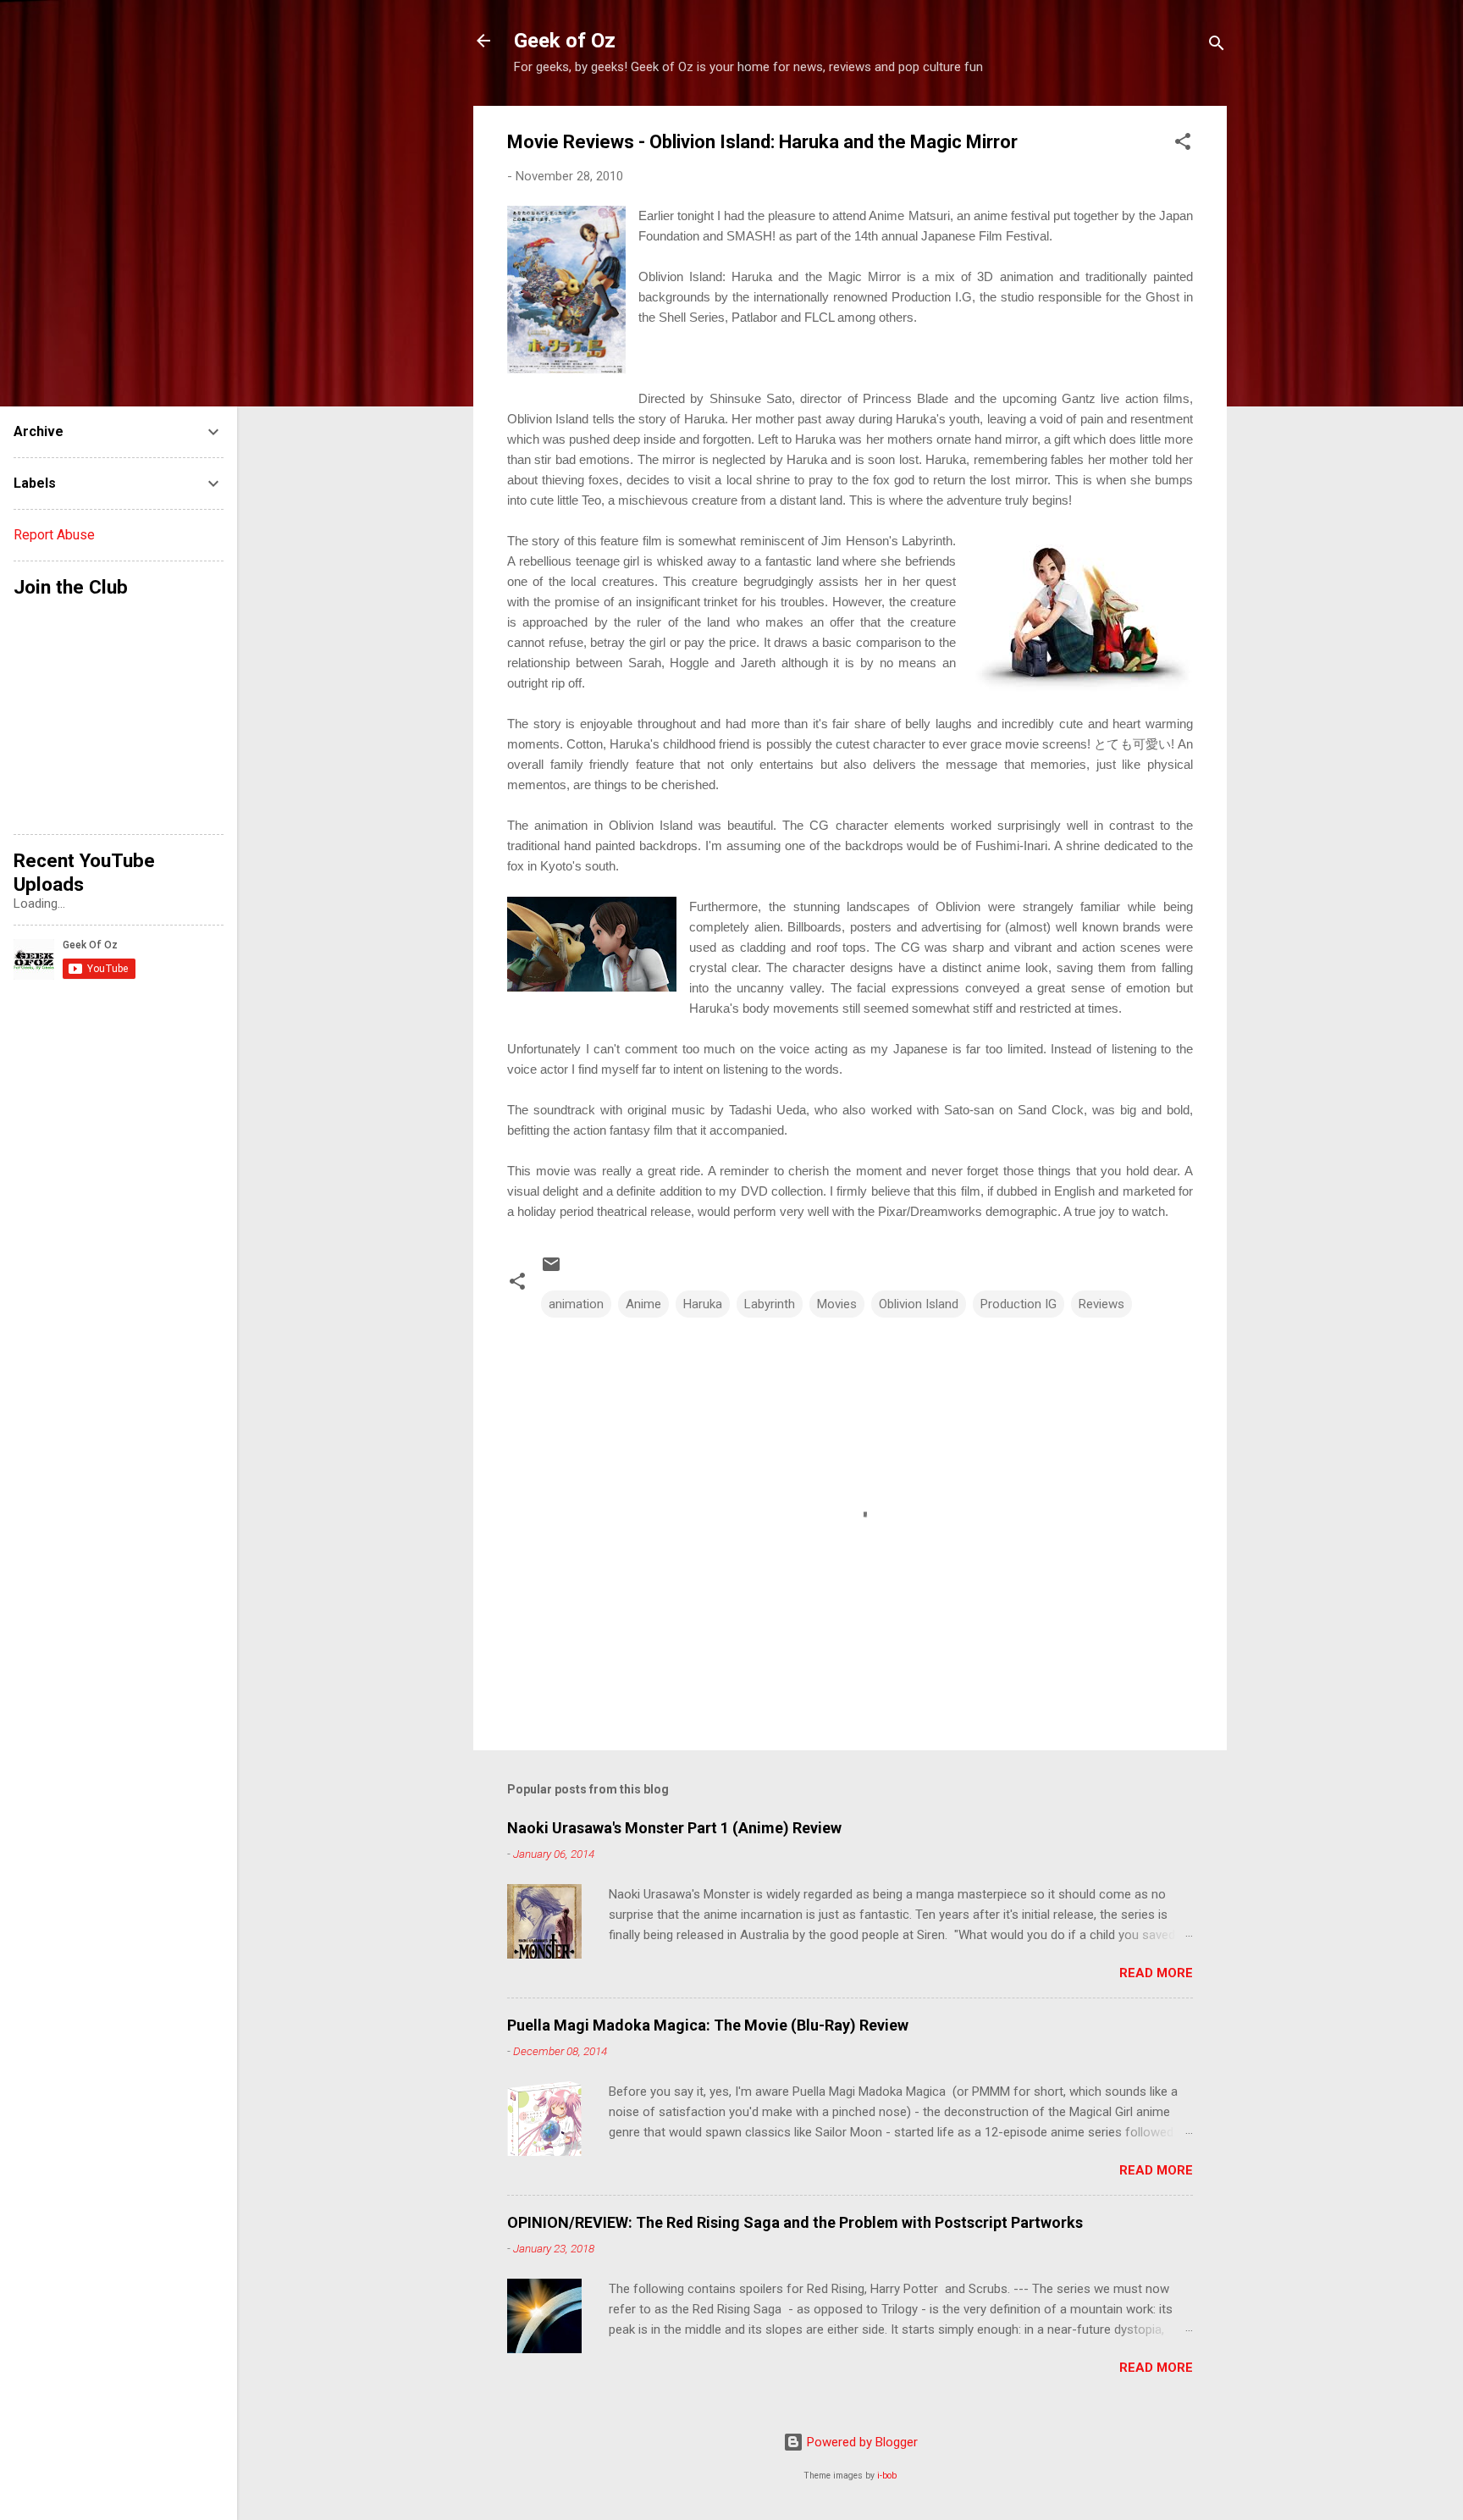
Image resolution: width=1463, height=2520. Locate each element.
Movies (837, 1304)
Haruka (703, 1304)
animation (576, 1304)
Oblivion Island (919, 1304)
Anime (643, 1304)
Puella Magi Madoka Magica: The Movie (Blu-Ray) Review (708, 2025)
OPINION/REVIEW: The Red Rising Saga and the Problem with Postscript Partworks (795, 2222)
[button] (1183, 144)
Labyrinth (770, 1304)
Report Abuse (54, 535)
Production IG (1019, 1304)
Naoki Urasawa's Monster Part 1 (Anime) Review (674, 1828)
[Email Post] (551, 1270)
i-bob (887, 2476)
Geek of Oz (565, 41)
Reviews (1101, 1304)
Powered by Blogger (861, 2442)
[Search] (1217, 46)
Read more (1156, 1973)
